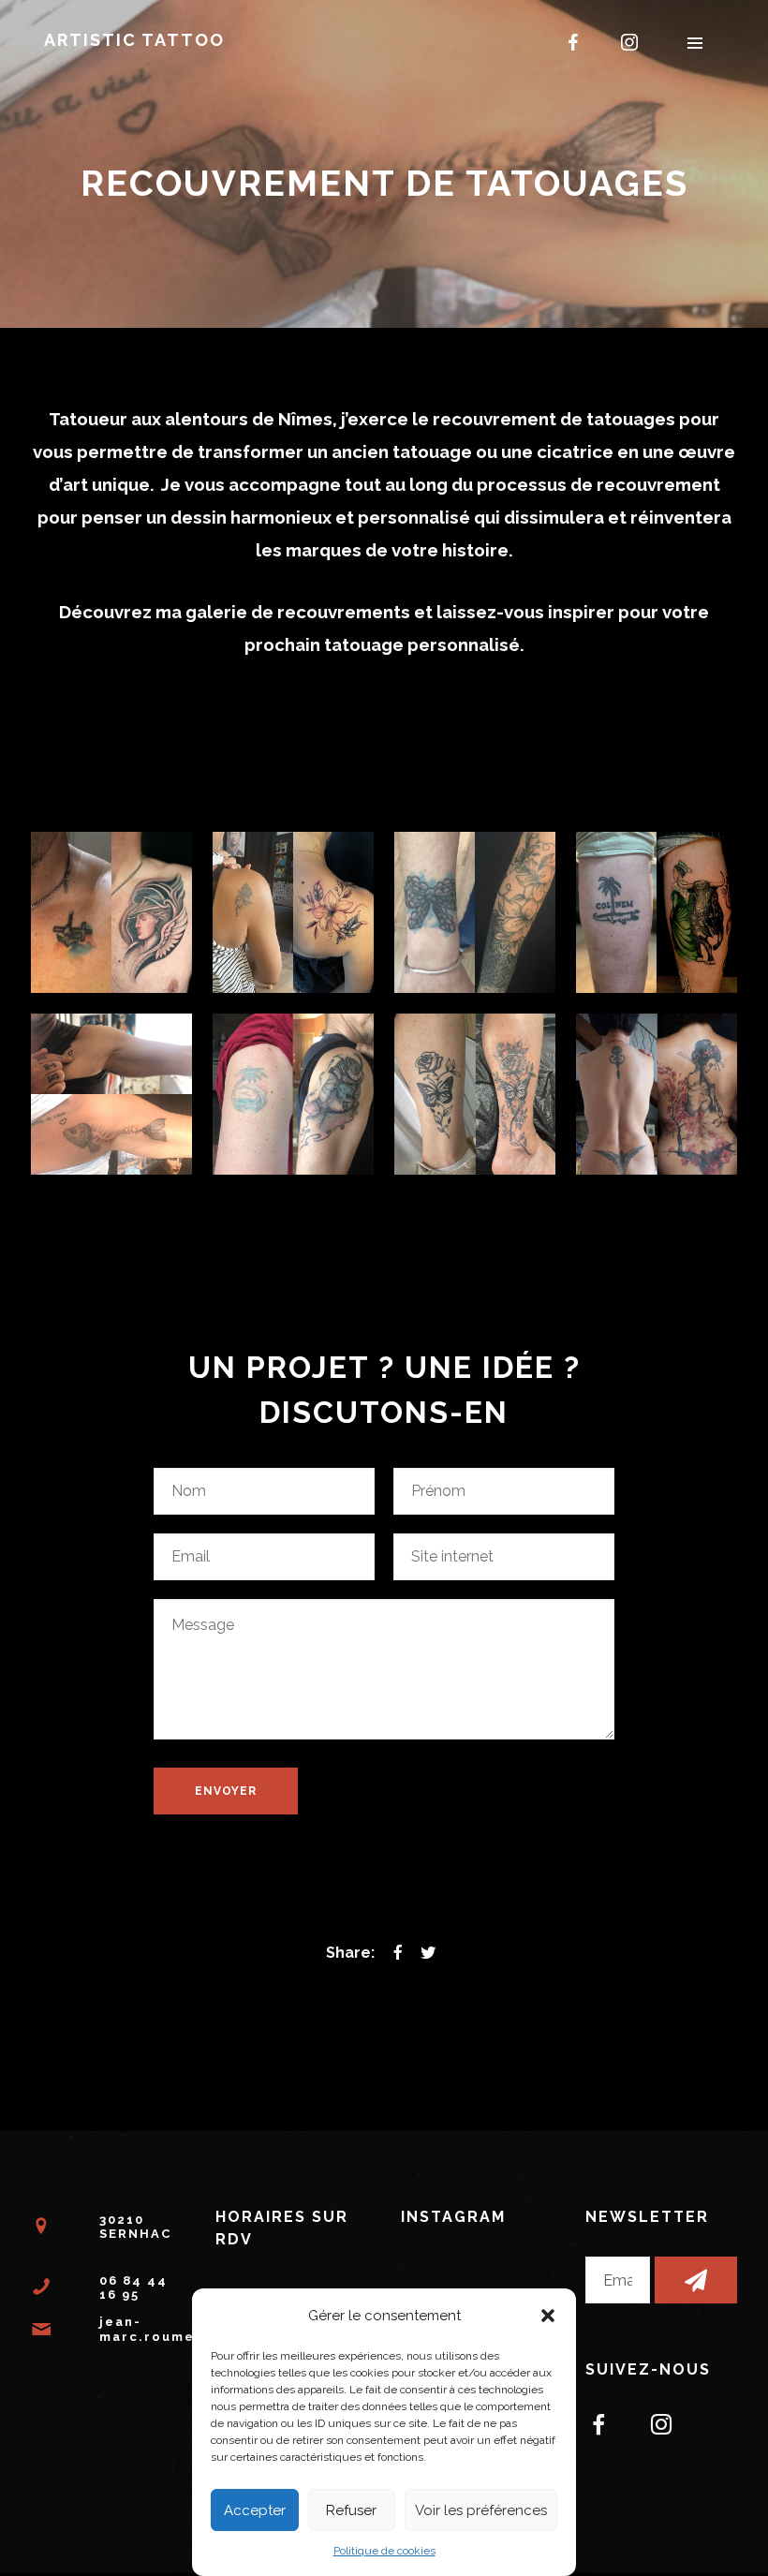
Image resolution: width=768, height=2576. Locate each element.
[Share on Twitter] (428, 1952)
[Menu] (695, 42)
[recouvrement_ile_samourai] (293, 1094)
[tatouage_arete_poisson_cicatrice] (111, 1094)
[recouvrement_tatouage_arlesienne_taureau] (657, 912)
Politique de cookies (384, 2551)
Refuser (351, 2510)
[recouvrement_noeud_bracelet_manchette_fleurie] (475, 912)
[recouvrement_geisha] (657, 1094)
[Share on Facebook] (398, 1952)
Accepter (255, 2510)
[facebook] (573, 42)
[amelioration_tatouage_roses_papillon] (475, 1094)
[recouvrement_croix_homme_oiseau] (111, 912)
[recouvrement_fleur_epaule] (293, 912)
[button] (548, 2316)
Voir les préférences (481, 2510)
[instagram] (629, 42)
